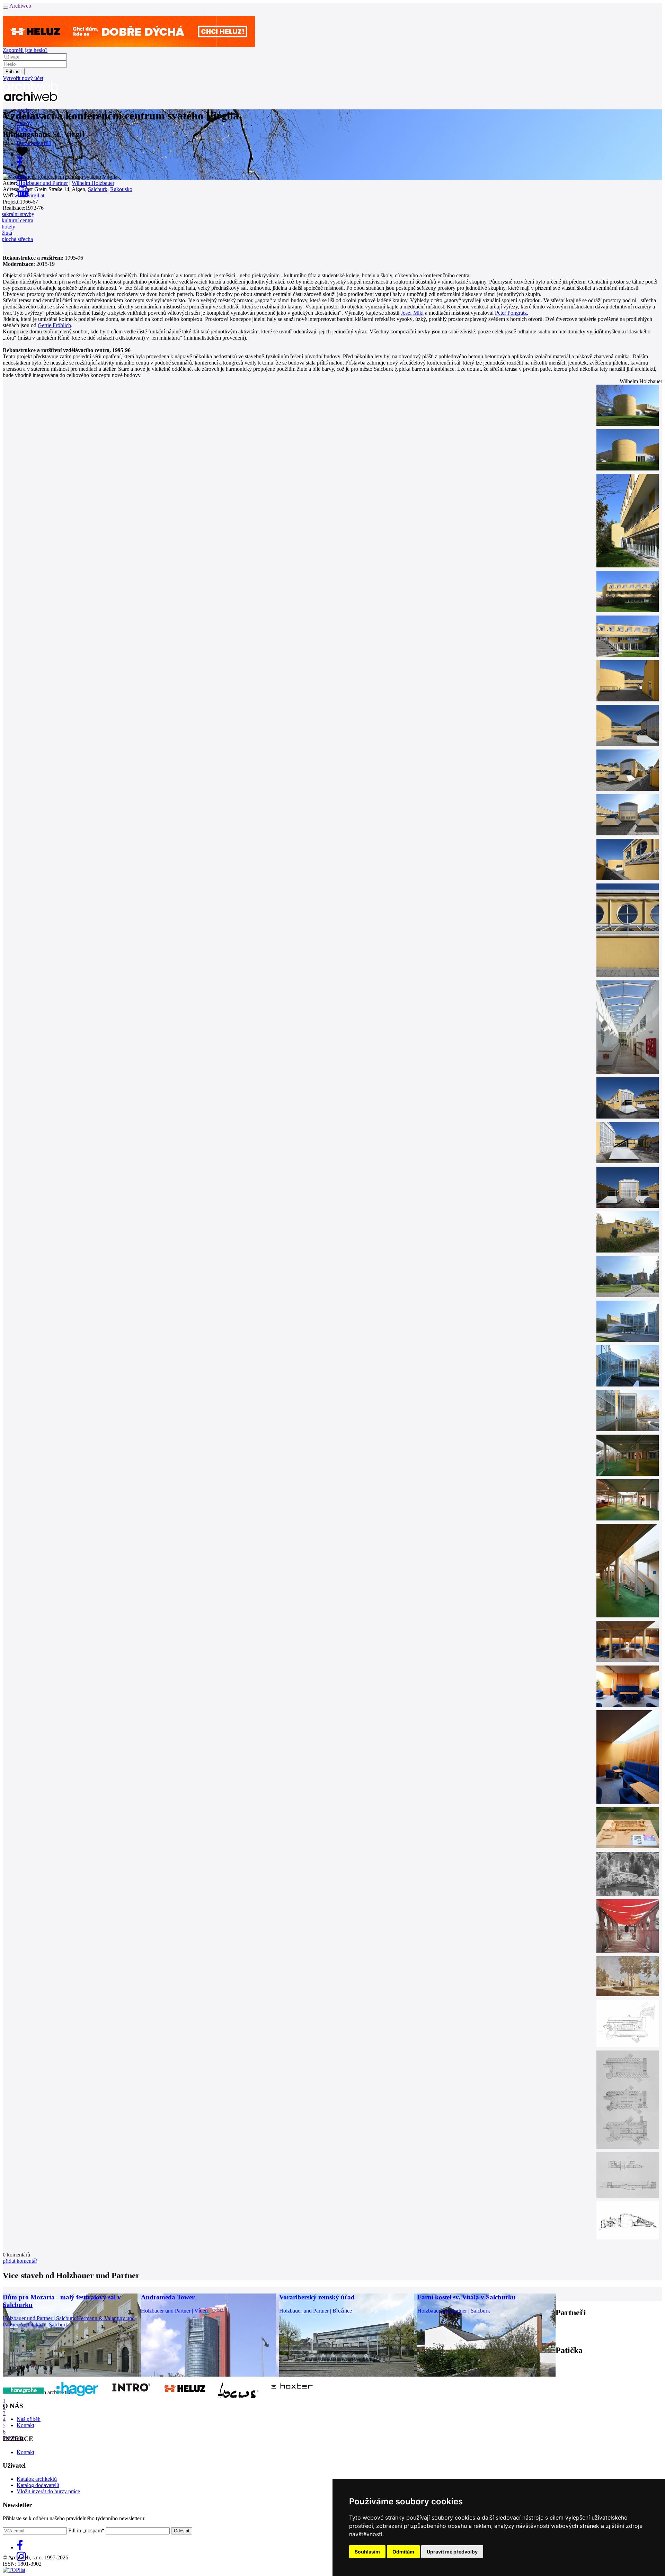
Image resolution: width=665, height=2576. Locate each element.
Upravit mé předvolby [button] (452, 2552)
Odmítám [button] (403, 2552)
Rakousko (121, 189)
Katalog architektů (37, 2479)
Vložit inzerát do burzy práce (48, 2491)
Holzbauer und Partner (43, 183)
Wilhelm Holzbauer (93, 183)
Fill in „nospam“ (86, 2530)
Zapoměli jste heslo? (25, 50)
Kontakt (25, 2425)
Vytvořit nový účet (23, 78)
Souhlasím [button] (367, 2552)
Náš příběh (29, 2419)
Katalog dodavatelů (38, 2485)
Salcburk (98, 189)
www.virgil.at (29, 195)
